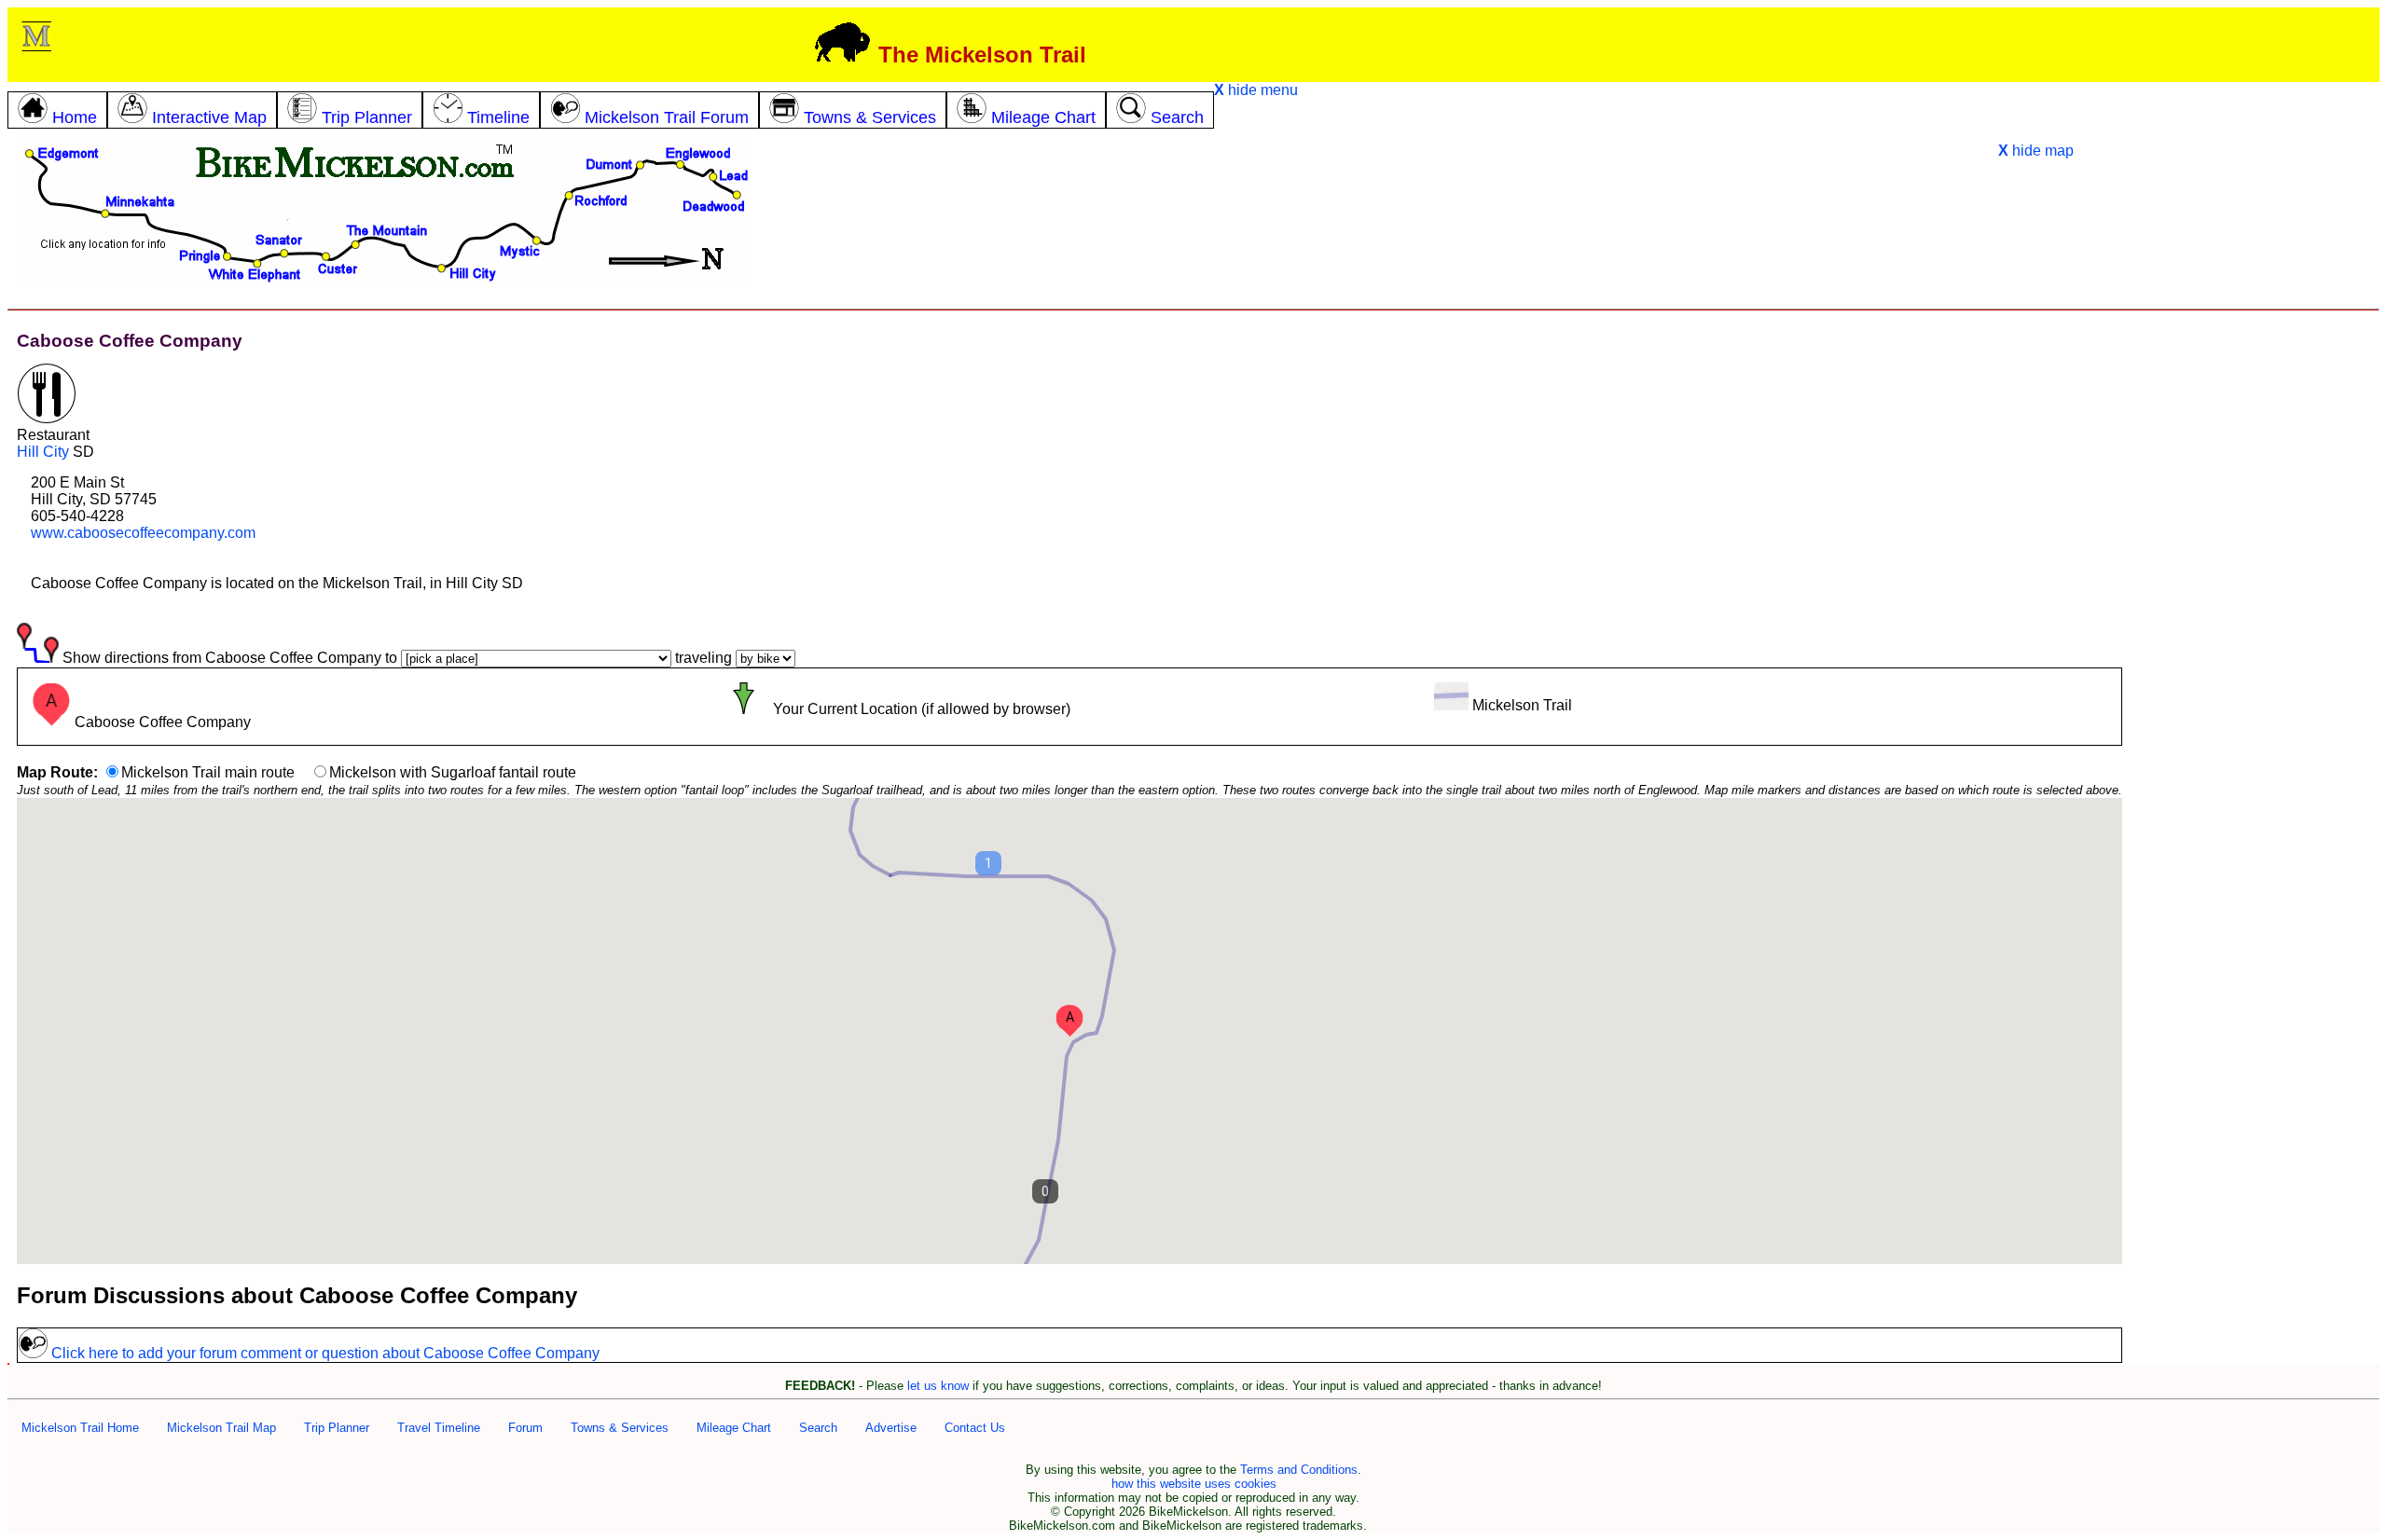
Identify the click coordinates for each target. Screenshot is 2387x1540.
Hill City (43, 452)
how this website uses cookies (1194, 1484)
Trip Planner (337, 1428)
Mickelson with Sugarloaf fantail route (453, 772)
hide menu (1256, 90)
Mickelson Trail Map (221, 1428)
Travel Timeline (439, 1428)
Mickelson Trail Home (80, 1428)
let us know (938, 1386)
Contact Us (975, 1428)
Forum (525, 1428)
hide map (2036, 151)
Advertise (891, 1428)
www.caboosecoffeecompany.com (143, 533)
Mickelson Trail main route (208, 772)
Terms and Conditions (1299, 1470)
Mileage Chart (734, 1428)
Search (818, 1428)
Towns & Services (620, 1428)
